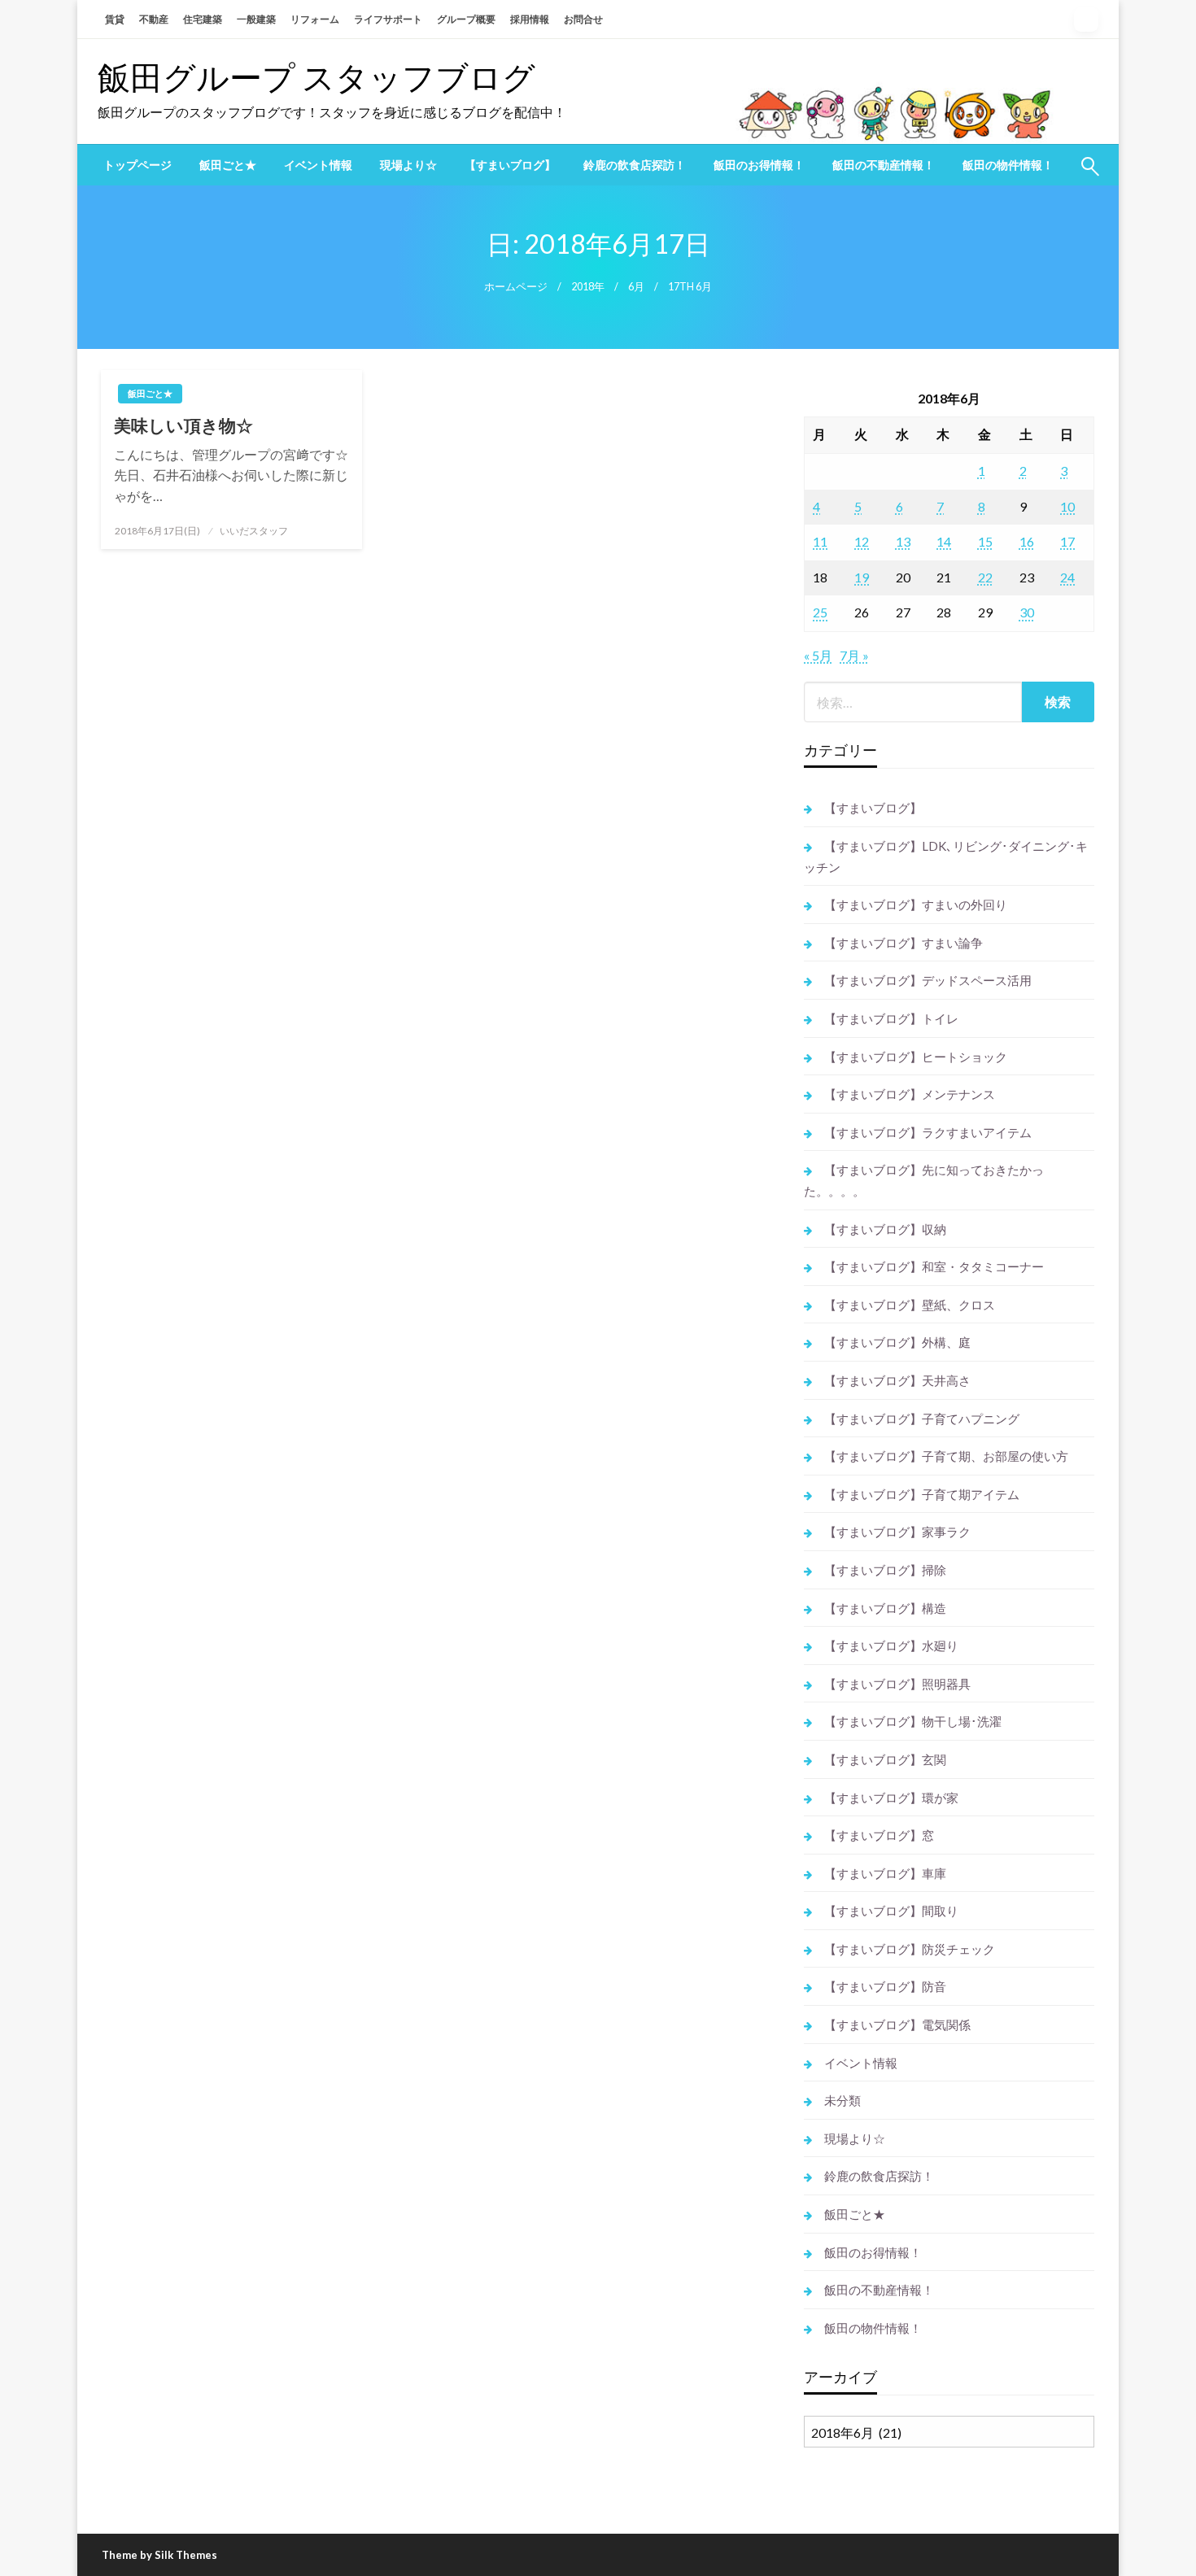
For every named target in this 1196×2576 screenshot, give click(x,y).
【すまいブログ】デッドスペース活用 (928, 980)
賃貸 (115, 19)
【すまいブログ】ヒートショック (916, 1057)
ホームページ (516, 287)
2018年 (588, 287)
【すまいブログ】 (510, 165)
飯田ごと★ (228, 165)
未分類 (842, 2100)
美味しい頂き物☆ (183, 425)
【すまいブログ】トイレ (891, 1018)
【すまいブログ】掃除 (885, 1570)
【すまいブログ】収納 (885, 1229)
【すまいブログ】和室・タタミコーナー (934, 1266)
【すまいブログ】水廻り (891, 1645)
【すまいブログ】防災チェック (910, 1949)
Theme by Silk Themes (159, 2555)
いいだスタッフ (254, 531)
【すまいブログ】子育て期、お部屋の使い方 (946, 1456)
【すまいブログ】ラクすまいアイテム (928, 1132)
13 (903, 541)
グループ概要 (466, 19)
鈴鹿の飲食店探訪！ (635, 165)
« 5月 (818, 655)
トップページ (137, 165)
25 (820, 612)
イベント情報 (318, 165)
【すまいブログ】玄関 (885, 1759)
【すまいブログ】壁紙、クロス (910, 1305)
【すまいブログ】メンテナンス (910, 1094)
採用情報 (530, 19)
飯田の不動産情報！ (884, 165)
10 (1067, 506)
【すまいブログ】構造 (885, 1608)
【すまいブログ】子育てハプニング (922, 1419)
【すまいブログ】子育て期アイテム (922, 1494)
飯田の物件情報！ (1008, 165)
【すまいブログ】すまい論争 (904, 943)
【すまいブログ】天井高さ (897, 1380)
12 (862, 541)
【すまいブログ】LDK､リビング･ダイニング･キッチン (946, 856)
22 (985, 577)
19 (862, 577)
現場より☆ (408, 165)
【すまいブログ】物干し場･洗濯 (913, 1721)
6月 (636, 287)
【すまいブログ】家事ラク (897, 1532)
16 (1027, 541)
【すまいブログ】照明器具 (897, 1684)
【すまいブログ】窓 (879, 1835)
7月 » (854, 655)
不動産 (154, 19)
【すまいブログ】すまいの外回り (916, 904)
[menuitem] (137, 165)
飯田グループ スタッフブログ (316, 77)
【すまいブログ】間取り (891, 1911)
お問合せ (583, 19)
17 (1067, 541)
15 (985, 541)
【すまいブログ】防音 (885, 1986)
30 (1027, 612)
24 (1067, 577)
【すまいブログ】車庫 (885, 1873)
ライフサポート (388, 19)
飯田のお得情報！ (759, 165)
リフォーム (315, 19)
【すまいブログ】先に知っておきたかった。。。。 (924, 1180)
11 (820, 541)
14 (944, 541)
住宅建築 (203, 19)
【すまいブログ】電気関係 (897, 2025)
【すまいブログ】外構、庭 (897, 1342)
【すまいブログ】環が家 (891, 1798)
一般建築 (256, 19)
